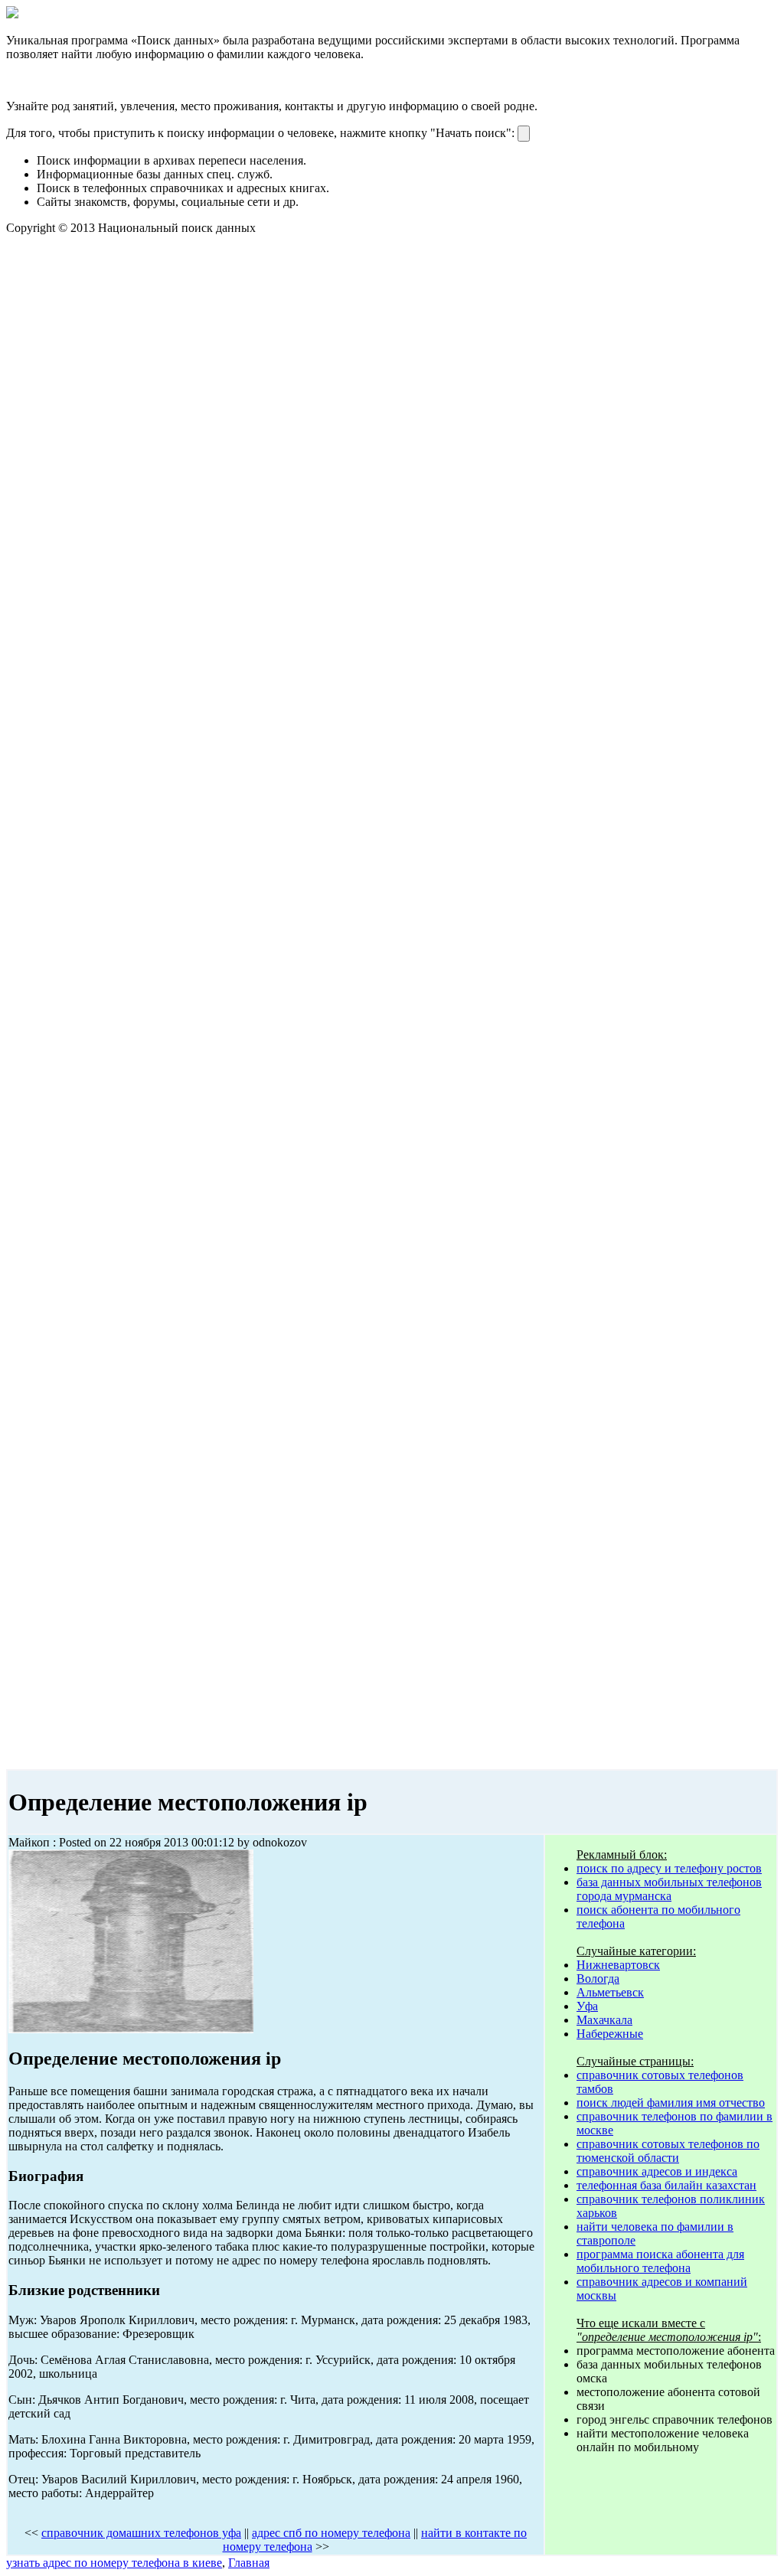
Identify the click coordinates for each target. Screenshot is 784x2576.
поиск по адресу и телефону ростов (669, 1868)
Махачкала (604, 2020)
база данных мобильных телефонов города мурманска (669, 1889)
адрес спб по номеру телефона (331, 2533)
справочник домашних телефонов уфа (141, 2533)
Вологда (598, 1979)
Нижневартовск (618, 1965)
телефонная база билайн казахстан (666, 2185)
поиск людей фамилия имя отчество (671, 2103)
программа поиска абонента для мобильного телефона (660, 2261)
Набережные (610, 2034)
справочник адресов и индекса (657, 2171)
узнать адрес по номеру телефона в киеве (114, 2563)
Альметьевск (610, 1992)
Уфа (587, 2006)
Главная (249, 2563)
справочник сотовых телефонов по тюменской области (668, 2151)
